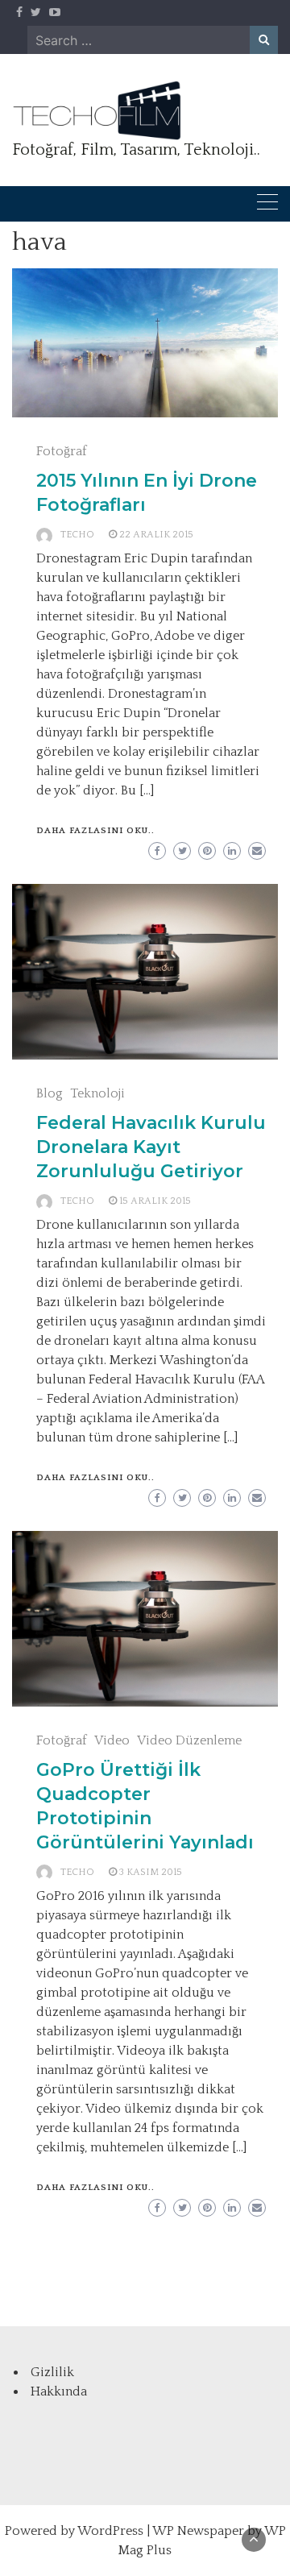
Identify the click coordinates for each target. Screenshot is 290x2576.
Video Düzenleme (189, 1740)
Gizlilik (52, 2372)
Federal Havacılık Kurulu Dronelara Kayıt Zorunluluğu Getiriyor (151, 1147)
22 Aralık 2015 (156, 535)
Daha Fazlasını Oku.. (95, 831)
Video (112, 1740)
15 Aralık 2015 (155, 1201)
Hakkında (59, 2391)
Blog (50, 1093)
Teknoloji (97, 1093)
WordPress (110, 2531)
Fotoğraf (62, 451)
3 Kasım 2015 (151, 1872)
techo (77, 535)
